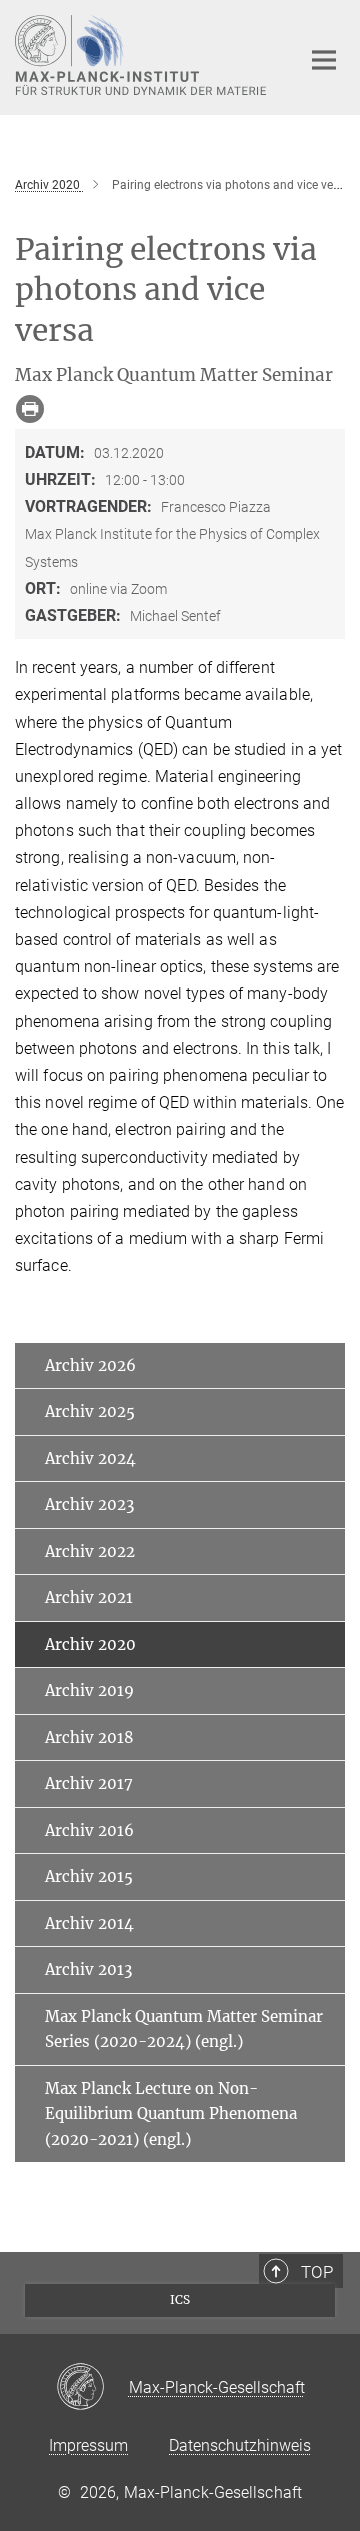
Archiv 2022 (90, 1551)
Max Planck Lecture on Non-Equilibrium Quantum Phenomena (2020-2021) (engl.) (171, 2114)
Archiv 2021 (89, 1597)
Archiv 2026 (90, 1365)
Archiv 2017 (89, 1783)
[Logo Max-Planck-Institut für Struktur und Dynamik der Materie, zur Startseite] (142, 55)
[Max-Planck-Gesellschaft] (92, 2388)
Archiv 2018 (89, 1737)
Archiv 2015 (89, 1876)
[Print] (30, 409)
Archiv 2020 (90, 1644)
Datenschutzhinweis (240, 2445)
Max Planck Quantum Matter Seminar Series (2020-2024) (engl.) (184, 2029)
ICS (180, 2299)
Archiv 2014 (89, 1923)
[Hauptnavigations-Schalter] (324, 60)
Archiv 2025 (90, 1411)
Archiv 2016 (89, 1830)
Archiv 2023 (89, 1504)
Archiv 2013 (88, 1969)
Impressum (88, 2445)
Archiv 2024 (90, 1458)
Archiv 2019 (89, 1690)
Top (317, 2272)
